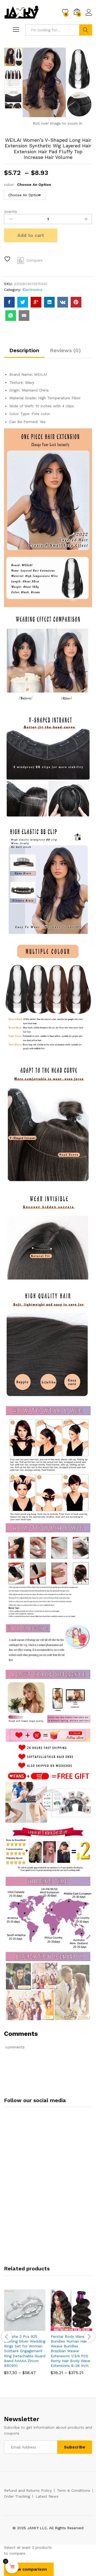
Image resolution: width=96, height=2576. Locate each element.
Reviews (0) (65, 350)
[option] (13, 57)
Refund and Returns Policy (28, 2490)
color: (28, 185)
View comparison (29, 2569)
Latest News (47, 2496)
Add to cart (31, 235)
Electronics (32, 290)
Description (24, 350)
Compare (35, 260)
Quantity (11, 212)
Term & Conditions (74, 2490)
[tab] (24, 353)
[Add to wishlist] (8, 259)
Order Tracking (17, 2496)
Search (86, 30)
